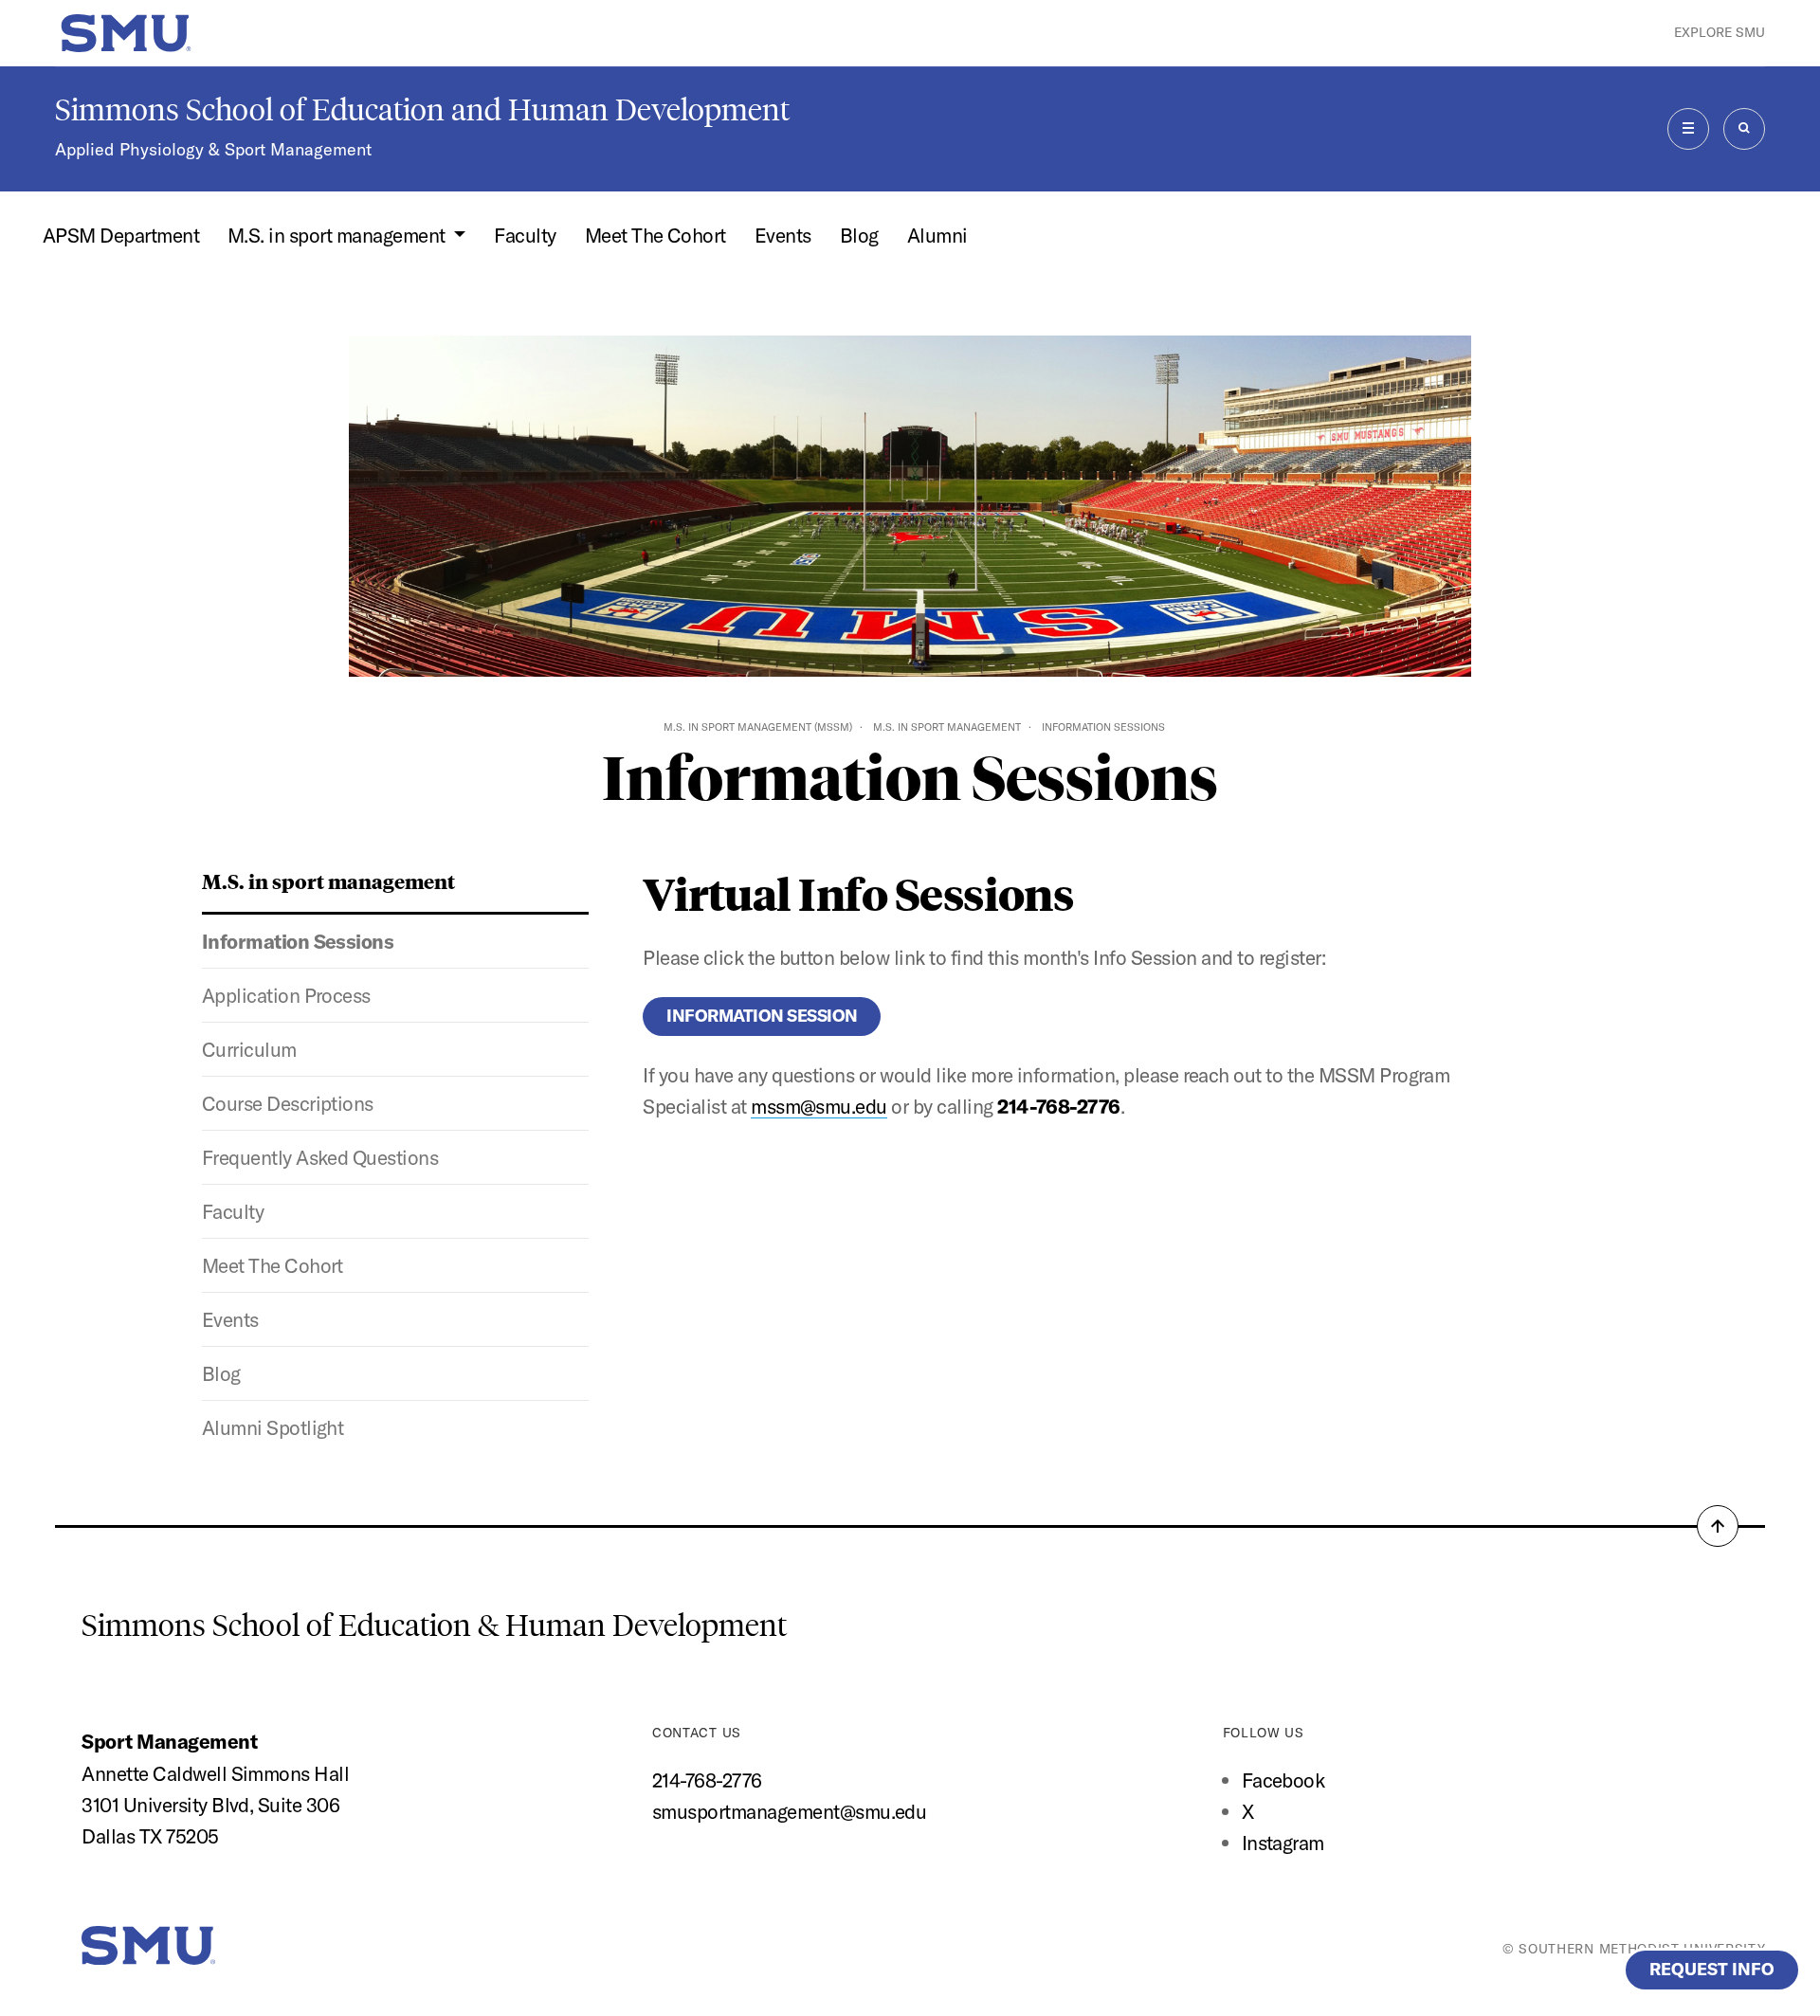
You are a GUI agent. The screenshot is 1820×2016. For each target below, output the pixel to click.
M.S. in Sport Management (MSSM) (758, 727)
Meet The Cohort (655, 235)
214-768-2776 (707, 1780)
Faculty (525, 235)
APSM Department (121, 235)
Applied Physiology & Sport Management (213, 149)
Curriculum (249, 1049)
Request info (1712, 1969)
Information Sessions (298, 941)
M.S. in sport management (947, 727)
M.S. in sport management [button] (338, 235)
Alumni (937, 235)
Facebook (1283, 1780)
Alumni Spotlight (273, 1427)
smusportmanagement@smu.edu (789, 1811)
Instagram (1283, 1843)
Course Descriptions (288, 1103)
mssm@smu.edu (819, 1106)
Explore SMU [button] (1720, 32)
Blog (859, 235)
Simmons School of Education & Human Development (434, 1626)
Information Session (762, 1016)
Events (783, 235)
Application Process (286, 995)
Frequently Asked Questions (320, 1157)
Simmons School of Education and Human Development (422, 110)
